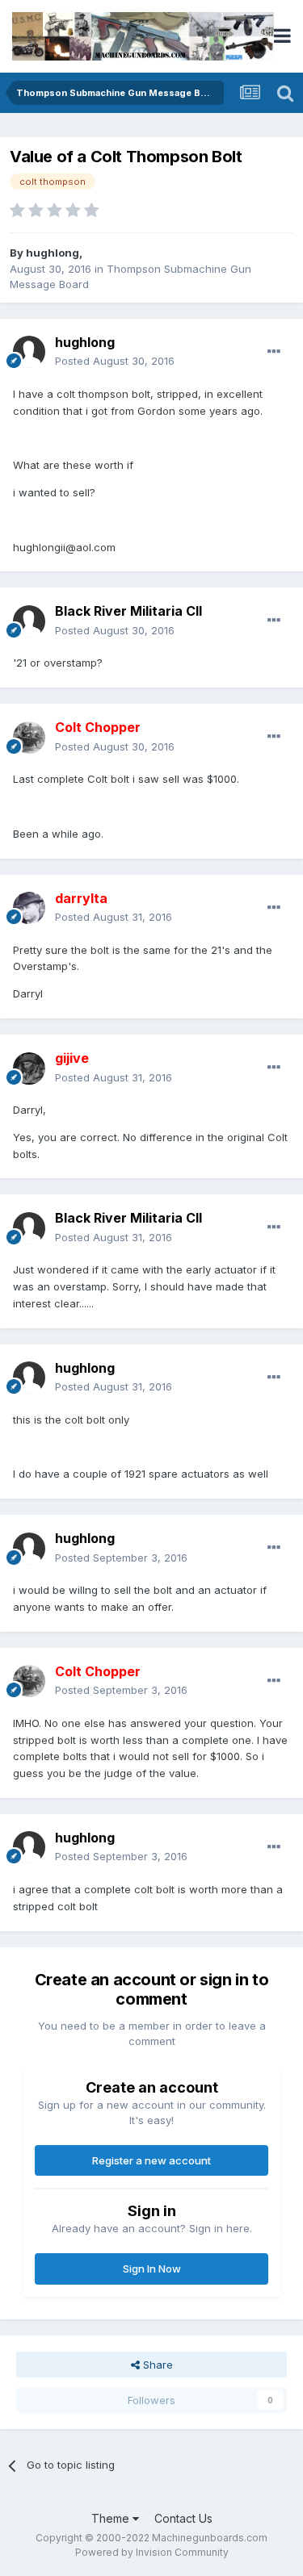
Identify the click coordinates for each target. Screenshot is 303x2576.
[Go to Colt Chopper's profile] (29, 738)
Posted (115, 361)
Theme (112, 2518)
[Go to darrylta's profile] (29, 908)
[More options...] (274, 352)
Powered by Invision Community (152, 2552)
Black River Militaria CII (128, 611)
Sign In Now (152, 2269)
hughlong (53, 253)
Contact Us (183, 2518)
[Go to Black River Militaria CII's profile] (29, 621)
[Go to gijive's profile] (29, 1068)
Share (156, 2365)
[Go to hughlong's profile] (29, 352)
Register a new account (151, 2160)
